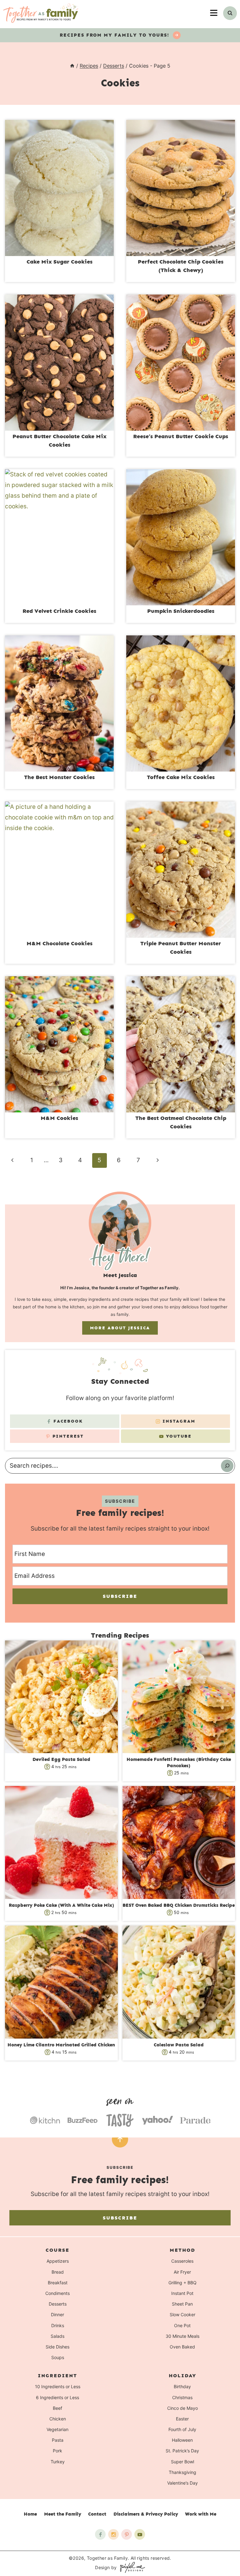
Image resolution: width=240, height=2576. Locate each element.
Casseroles (182, 2261)
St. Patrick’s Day (182, 2451)
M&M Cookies (59, 1118)
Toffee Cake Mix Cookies (181, 777)
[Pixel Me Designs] (131, 2567)
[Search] (227, 1466)
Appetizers (58, 2261)
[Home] (72, 66)
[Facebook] (100, 2534)
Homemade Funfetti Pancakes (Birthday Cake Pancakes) (179, 1763)
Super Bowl (182, 2462)
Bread (58, 2272)
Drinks (58, 2325)
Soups (58, 2357)
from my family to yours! (115, 35)
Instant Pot (182, 2293)
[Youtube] (140, 2534)
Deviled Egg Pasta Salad (61, 1759)
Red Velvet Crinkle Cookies (59, 611)
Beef (57, 2408)
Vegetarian (57, 2429)
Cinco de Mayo (182, 2408)
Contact (97, 2514)
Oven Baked (182, 2347)
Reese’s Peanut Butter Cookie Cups (181, 436)
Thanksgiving (182, 2472)
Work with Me (201, 2514)
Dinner (57, 2315)
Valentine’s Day (182, 2483)
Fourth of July (182, 2429)
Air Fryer (182, 2272)
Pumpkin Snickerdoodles (181, 611)
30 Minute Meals (182, 2336)
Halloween (182, 2440)
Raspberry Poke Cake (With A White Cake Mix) (61, 1905)
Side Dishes (57, 2347)
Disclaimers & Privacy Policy (146, 2514)
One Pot (182, 2325)
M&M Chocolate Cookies (60, 943)
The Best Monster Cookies (59, 777)
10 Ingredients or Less (58, 2387)
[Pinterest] (127, 2534)
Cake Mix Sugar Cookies (60, 262)
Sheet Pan (182, 2304)
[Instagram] (113, 2534)
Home (30, 2514)
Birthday (182, 2387)
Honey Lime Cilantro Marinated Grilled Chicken (61, 2045)
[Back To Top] (120, 2139)
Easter (182, 2419)
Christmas (182, 2397)
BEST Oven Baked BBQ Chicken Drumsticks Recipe (179, 1905)
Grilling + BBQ (182, 2283)
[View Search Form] (230, 13)
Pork (57, 2451)
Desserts (58, 2304)
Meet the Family (63, 2514)
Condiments (57, 2293)
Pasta (58, 2440)
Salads (57, 2336)
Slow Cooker (182, 2315)
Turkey (58, 2462)
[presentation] (59, 188)
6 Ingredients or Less (57, 2397)
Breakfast (58, 2283)
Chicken (58, 2419)
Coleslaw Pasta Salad (179, 2045)
